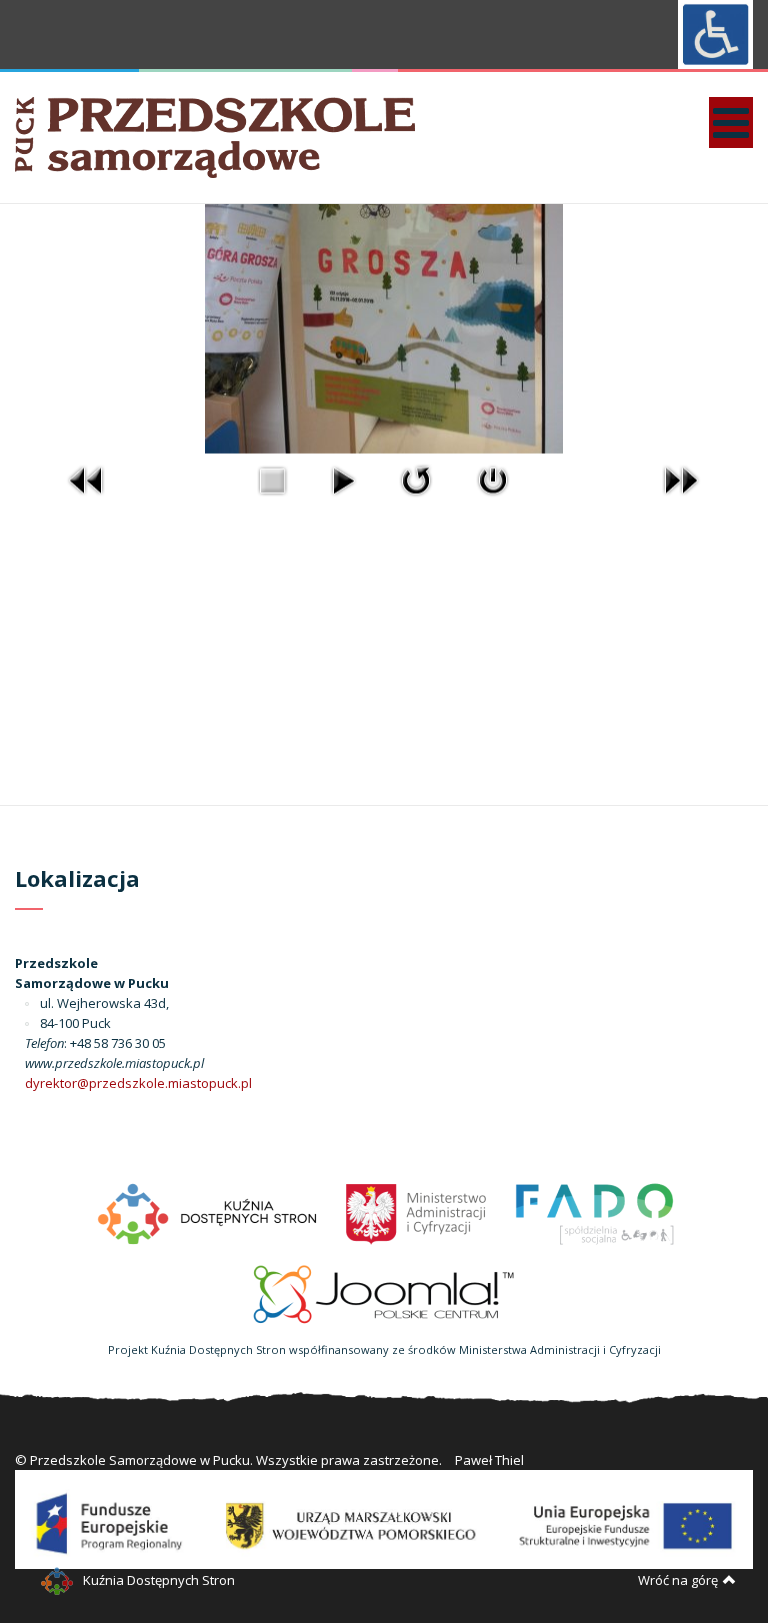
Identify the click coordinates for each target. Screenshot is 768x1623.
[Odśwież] (416, 479)
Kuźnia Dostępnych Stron (159, 1580)
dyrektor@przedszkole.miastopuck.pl (138, 1083)
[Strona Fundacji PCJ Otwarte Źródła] (384, 1292)
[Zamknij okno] (493, 479)
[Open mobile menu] (731, 122)
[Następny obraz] (681, 479)
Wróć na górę (678, 1580)
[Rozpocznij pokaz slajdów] (343, 479)
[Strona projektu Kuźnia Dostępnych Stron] (208, 1212)
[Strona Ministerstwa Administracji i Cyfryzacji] (417, 1212)
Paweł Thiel (489, 1460)
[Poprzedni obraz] (87, 479)
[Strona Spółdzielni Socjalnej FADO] (592, 1212)
